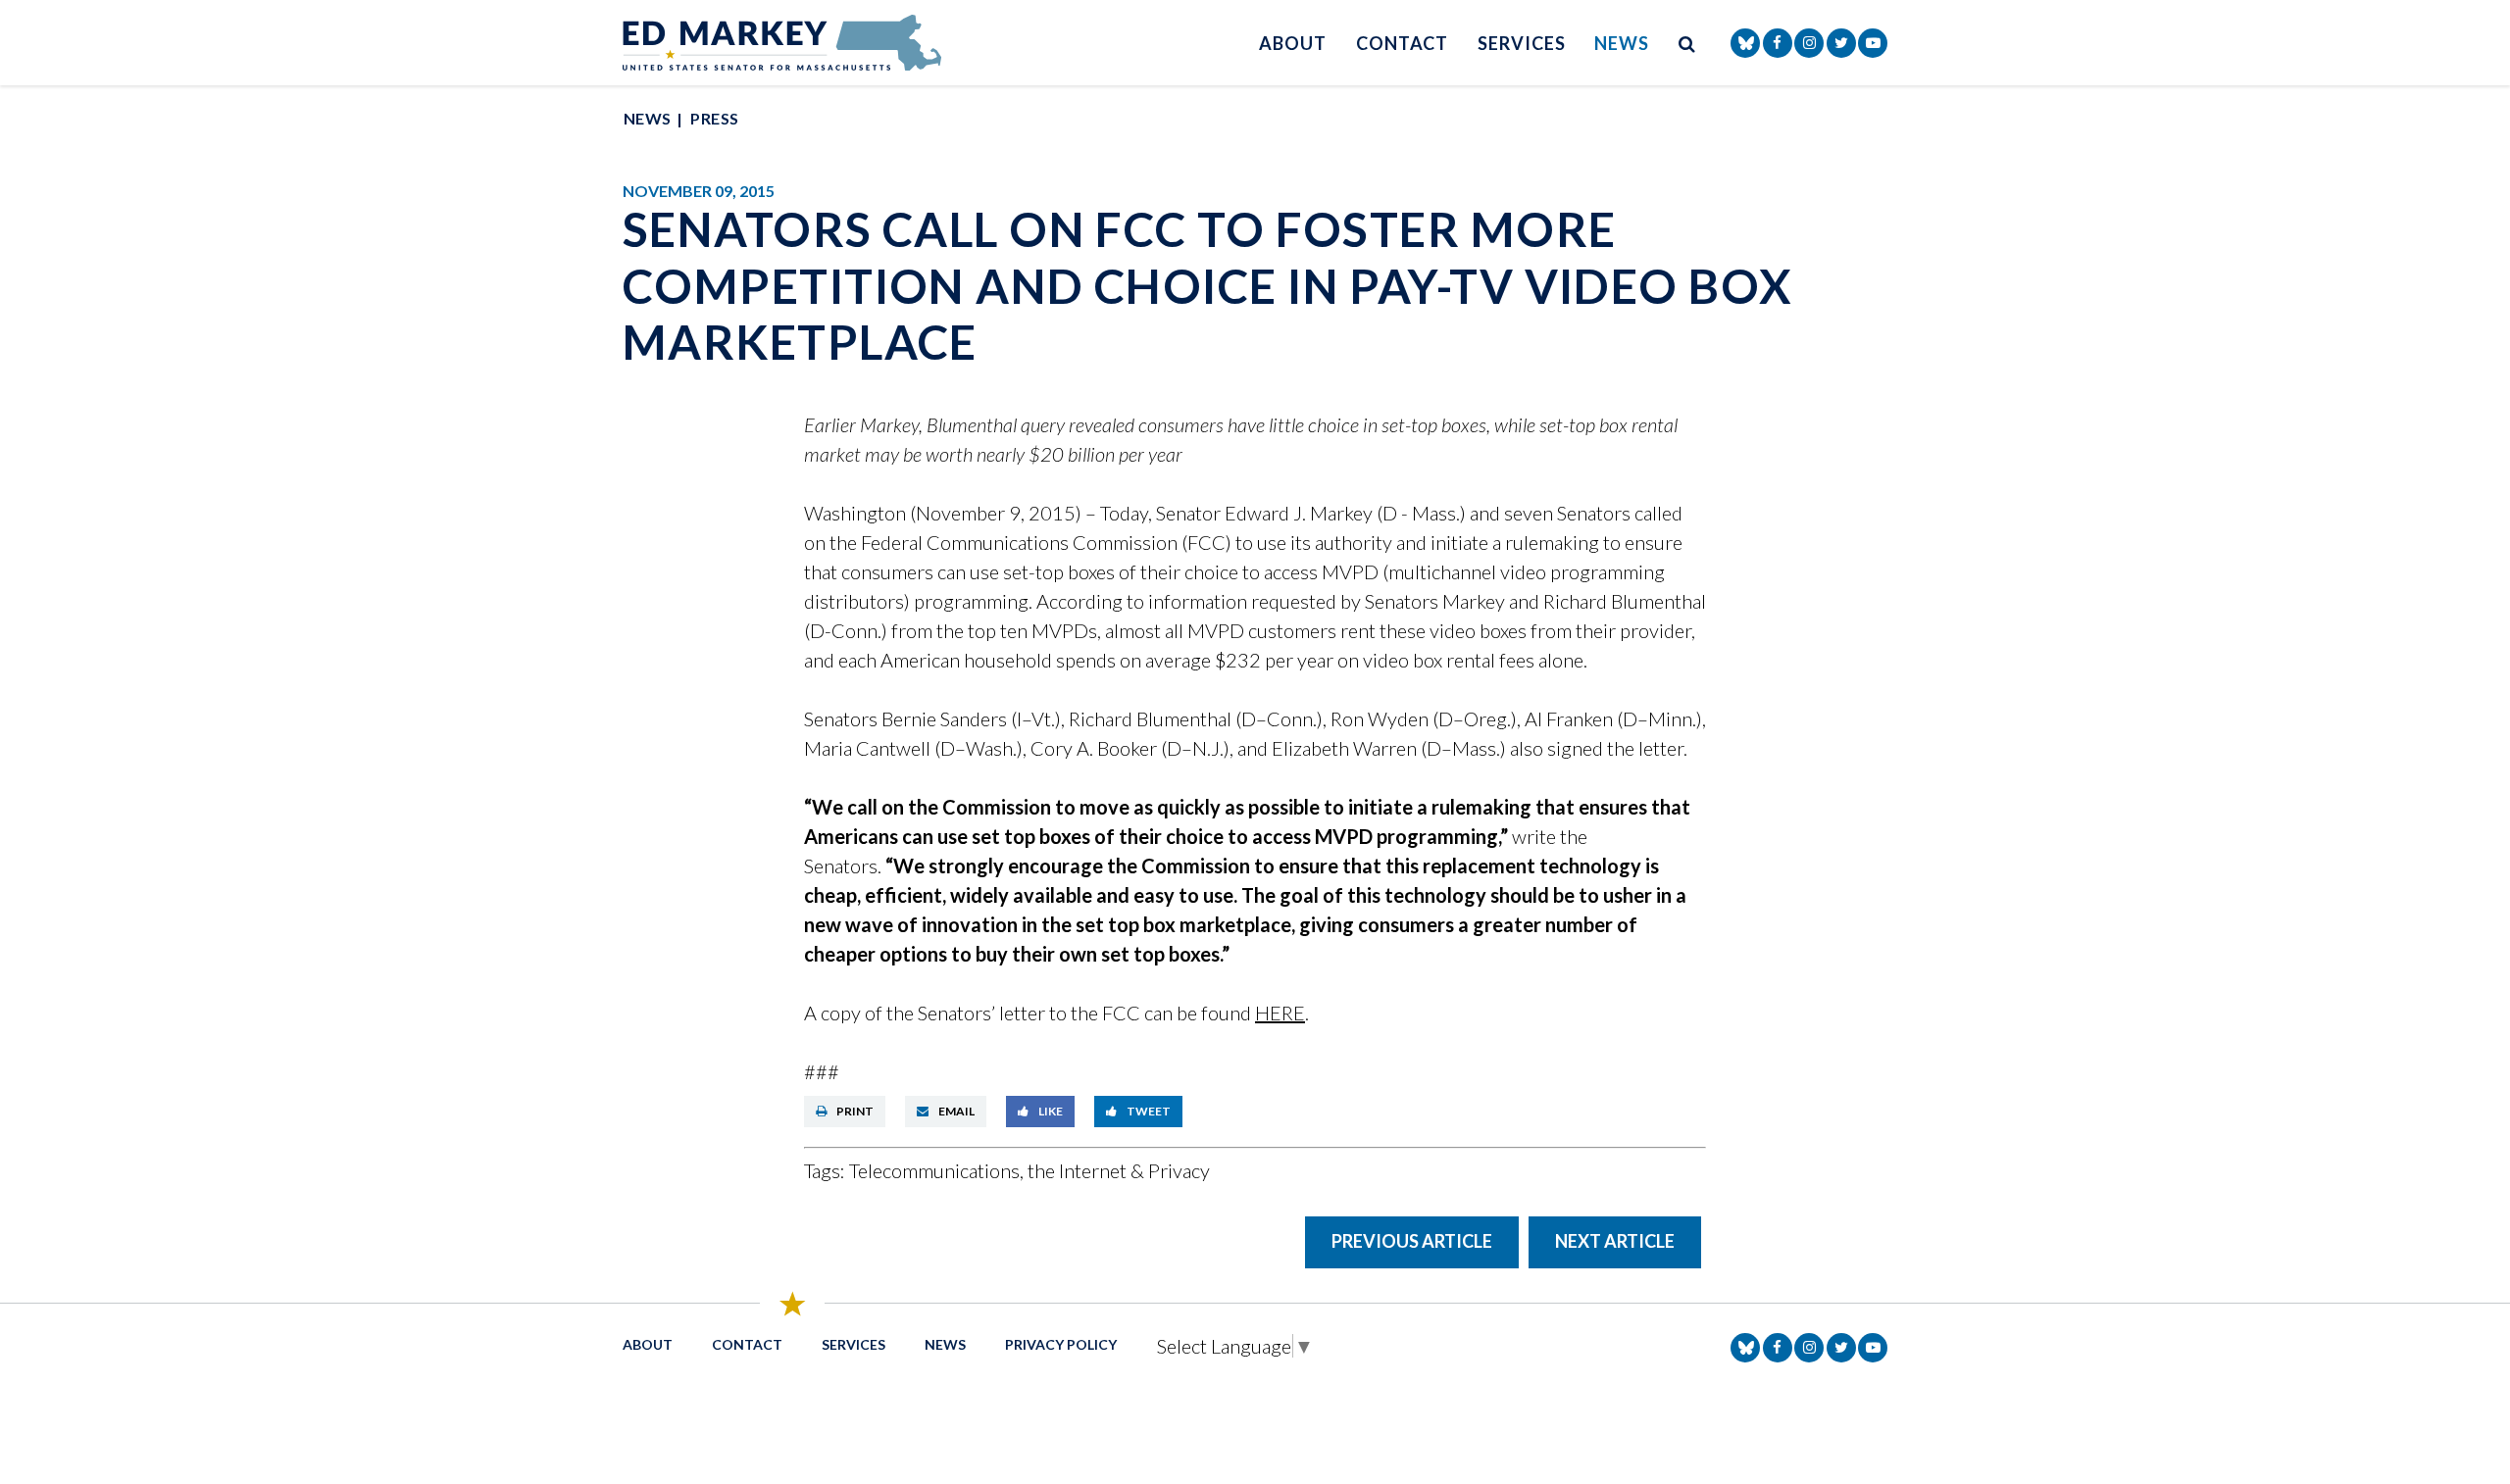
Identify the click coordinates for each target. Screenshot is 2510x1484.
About (1293, 43)
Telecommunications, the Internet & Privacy (1029, 1170)
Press (714, 118)
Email (956, 1111)
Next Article (1615, 1241)
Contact (1402, 43)
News (1622, 43)
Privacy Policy (1061, 1344)
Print (855, 1111)
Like (1051, 1111)
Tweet (1149, 1111)
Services (1521, 43)
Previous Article (1412, 1241)
